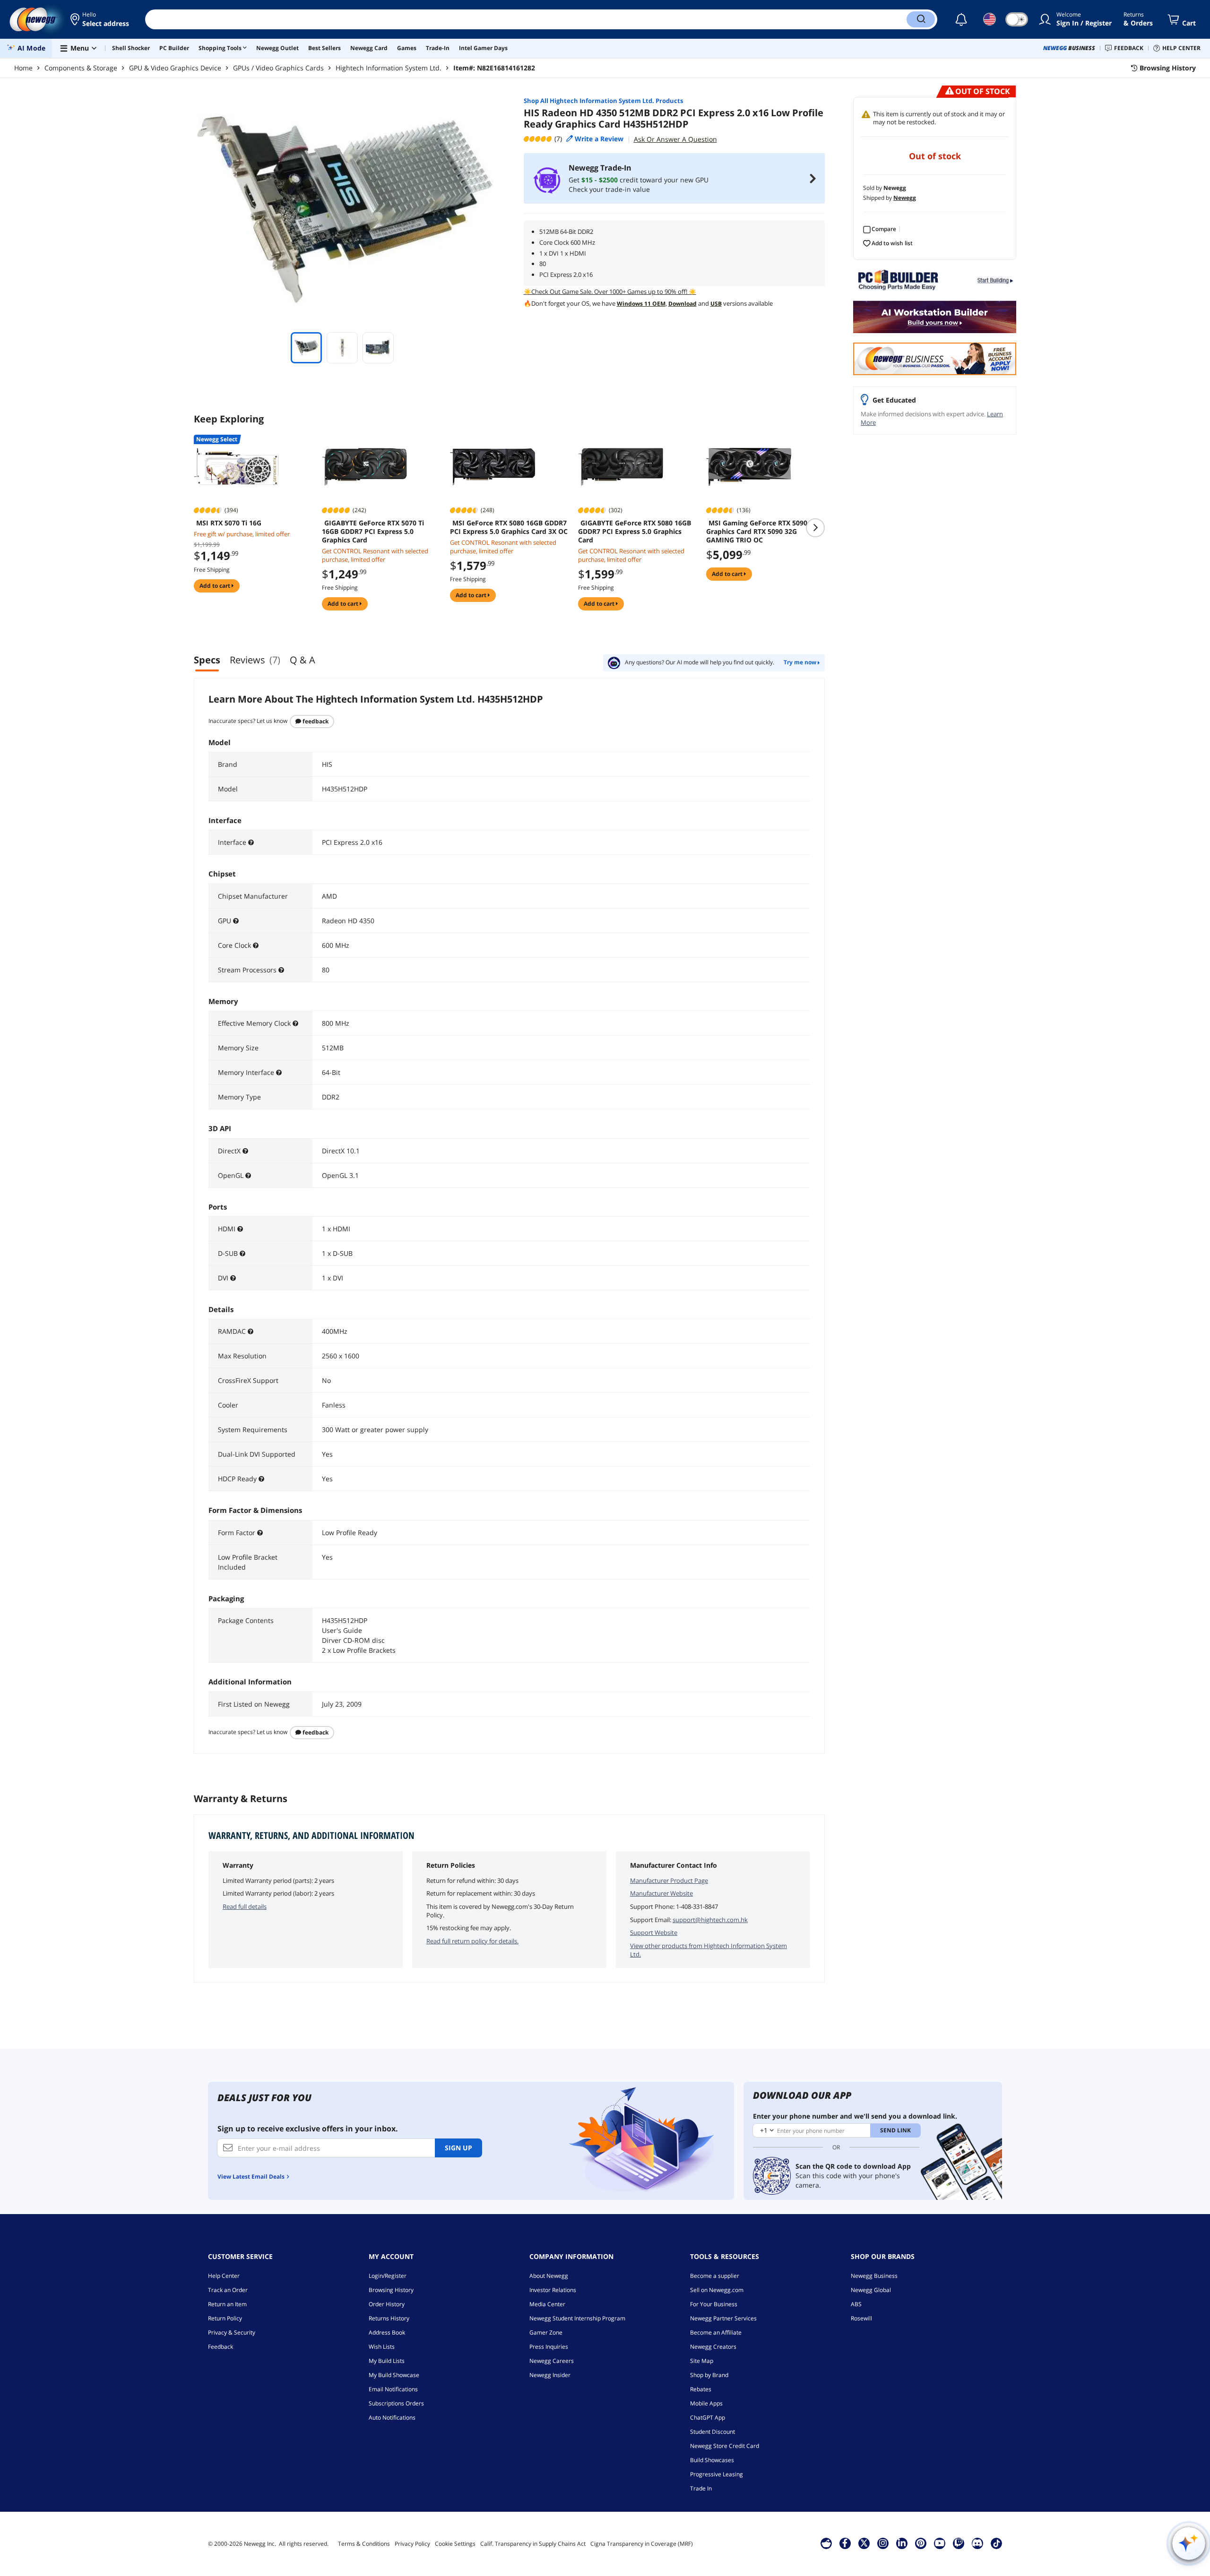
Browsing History (391, 2290)
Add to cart (216, 586)
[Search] (921, 19)
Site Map (702, 2361)
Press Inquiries (549, 2347)
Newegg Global (871, 2290)
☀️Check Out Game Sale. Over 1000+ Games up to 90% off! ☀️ (610, 292)
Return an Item (227, 2304)
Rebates (701, 2389)
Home (23, 68)
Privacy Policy (412, 2544)
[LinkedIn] (902, 2543)
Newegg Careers (552, 2361)
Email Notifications (393, 2389)
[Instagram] (883, 2543)
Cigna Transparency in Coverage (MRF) (642, 2544)
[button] (100, 19)
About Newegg (549, 2276)
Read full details (245, 1906)
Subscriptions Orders (396, 2403)
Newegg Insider (550, 2375)
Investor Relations (553, 2290)
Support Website (654, 1932)
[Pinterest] (920, 2543)
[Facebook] (845, 2543)
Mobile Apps (706, 2403)
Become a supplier (715, 2276)
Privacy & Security (232, 2332)
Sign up (458, 2148)
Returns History (389, 2318)
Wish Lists (382, 2347)
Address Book (387, 2332)
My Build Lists (387, 2361)
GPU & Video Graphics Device (175, 68)
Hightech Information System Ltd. (389, 68)
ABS (856, 2304)
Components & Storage (81, 68)
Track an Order (228, 2290)
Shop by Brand (709, 2375)
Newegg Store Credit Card (725, 2446)
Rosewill (861, 2318)
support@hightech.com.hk (710, 1920)
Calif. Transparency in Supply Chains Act (533, 2544)
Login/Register (388, 2276)
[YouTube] (940, 2543)
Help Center (224, 2276)
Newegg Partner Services (723, 2318)
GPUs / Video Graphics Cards (278, 68)
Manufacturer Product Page (669, 1880)
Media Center (547, 2304)
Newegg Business (874, 2276)
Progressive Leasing (717, 2474)
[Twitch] (959, 2543)
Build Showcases (712, 2460)
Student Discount (713, 2432)
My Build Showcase (394, 2375)
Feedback (315, 721)
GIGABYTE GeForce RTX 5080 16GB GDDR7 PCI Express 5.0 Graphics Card (635, 532)
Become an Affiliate (716, 2332)
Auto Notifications (392, 2417)
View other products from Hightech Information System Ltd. (709, 1950)
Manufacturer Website (661, 1893)
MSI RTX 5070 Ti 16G (229, 523)
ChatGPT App (708, 2417)
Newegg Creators (713, 2347)
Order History (387, 2304)
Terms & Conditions (364, 2544)
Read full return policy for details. (472, 1941)
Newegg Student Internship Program (577, 2318)
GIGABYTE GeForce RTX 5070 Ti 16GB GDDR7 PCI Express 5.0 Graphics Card (373, 532)
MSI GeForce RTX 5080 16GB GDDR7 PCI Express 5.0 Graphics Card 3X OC (509, 527)
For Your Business (714, 2304)
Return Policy (225, 2318)
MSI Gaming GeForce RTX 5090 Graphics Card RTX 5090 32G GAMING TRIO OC (757, 532)
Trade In (701, 2488)
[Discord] (977, 2543)
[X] (864, 2543)
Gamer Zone (546, 2332)
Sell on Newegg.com (717, 2290)
